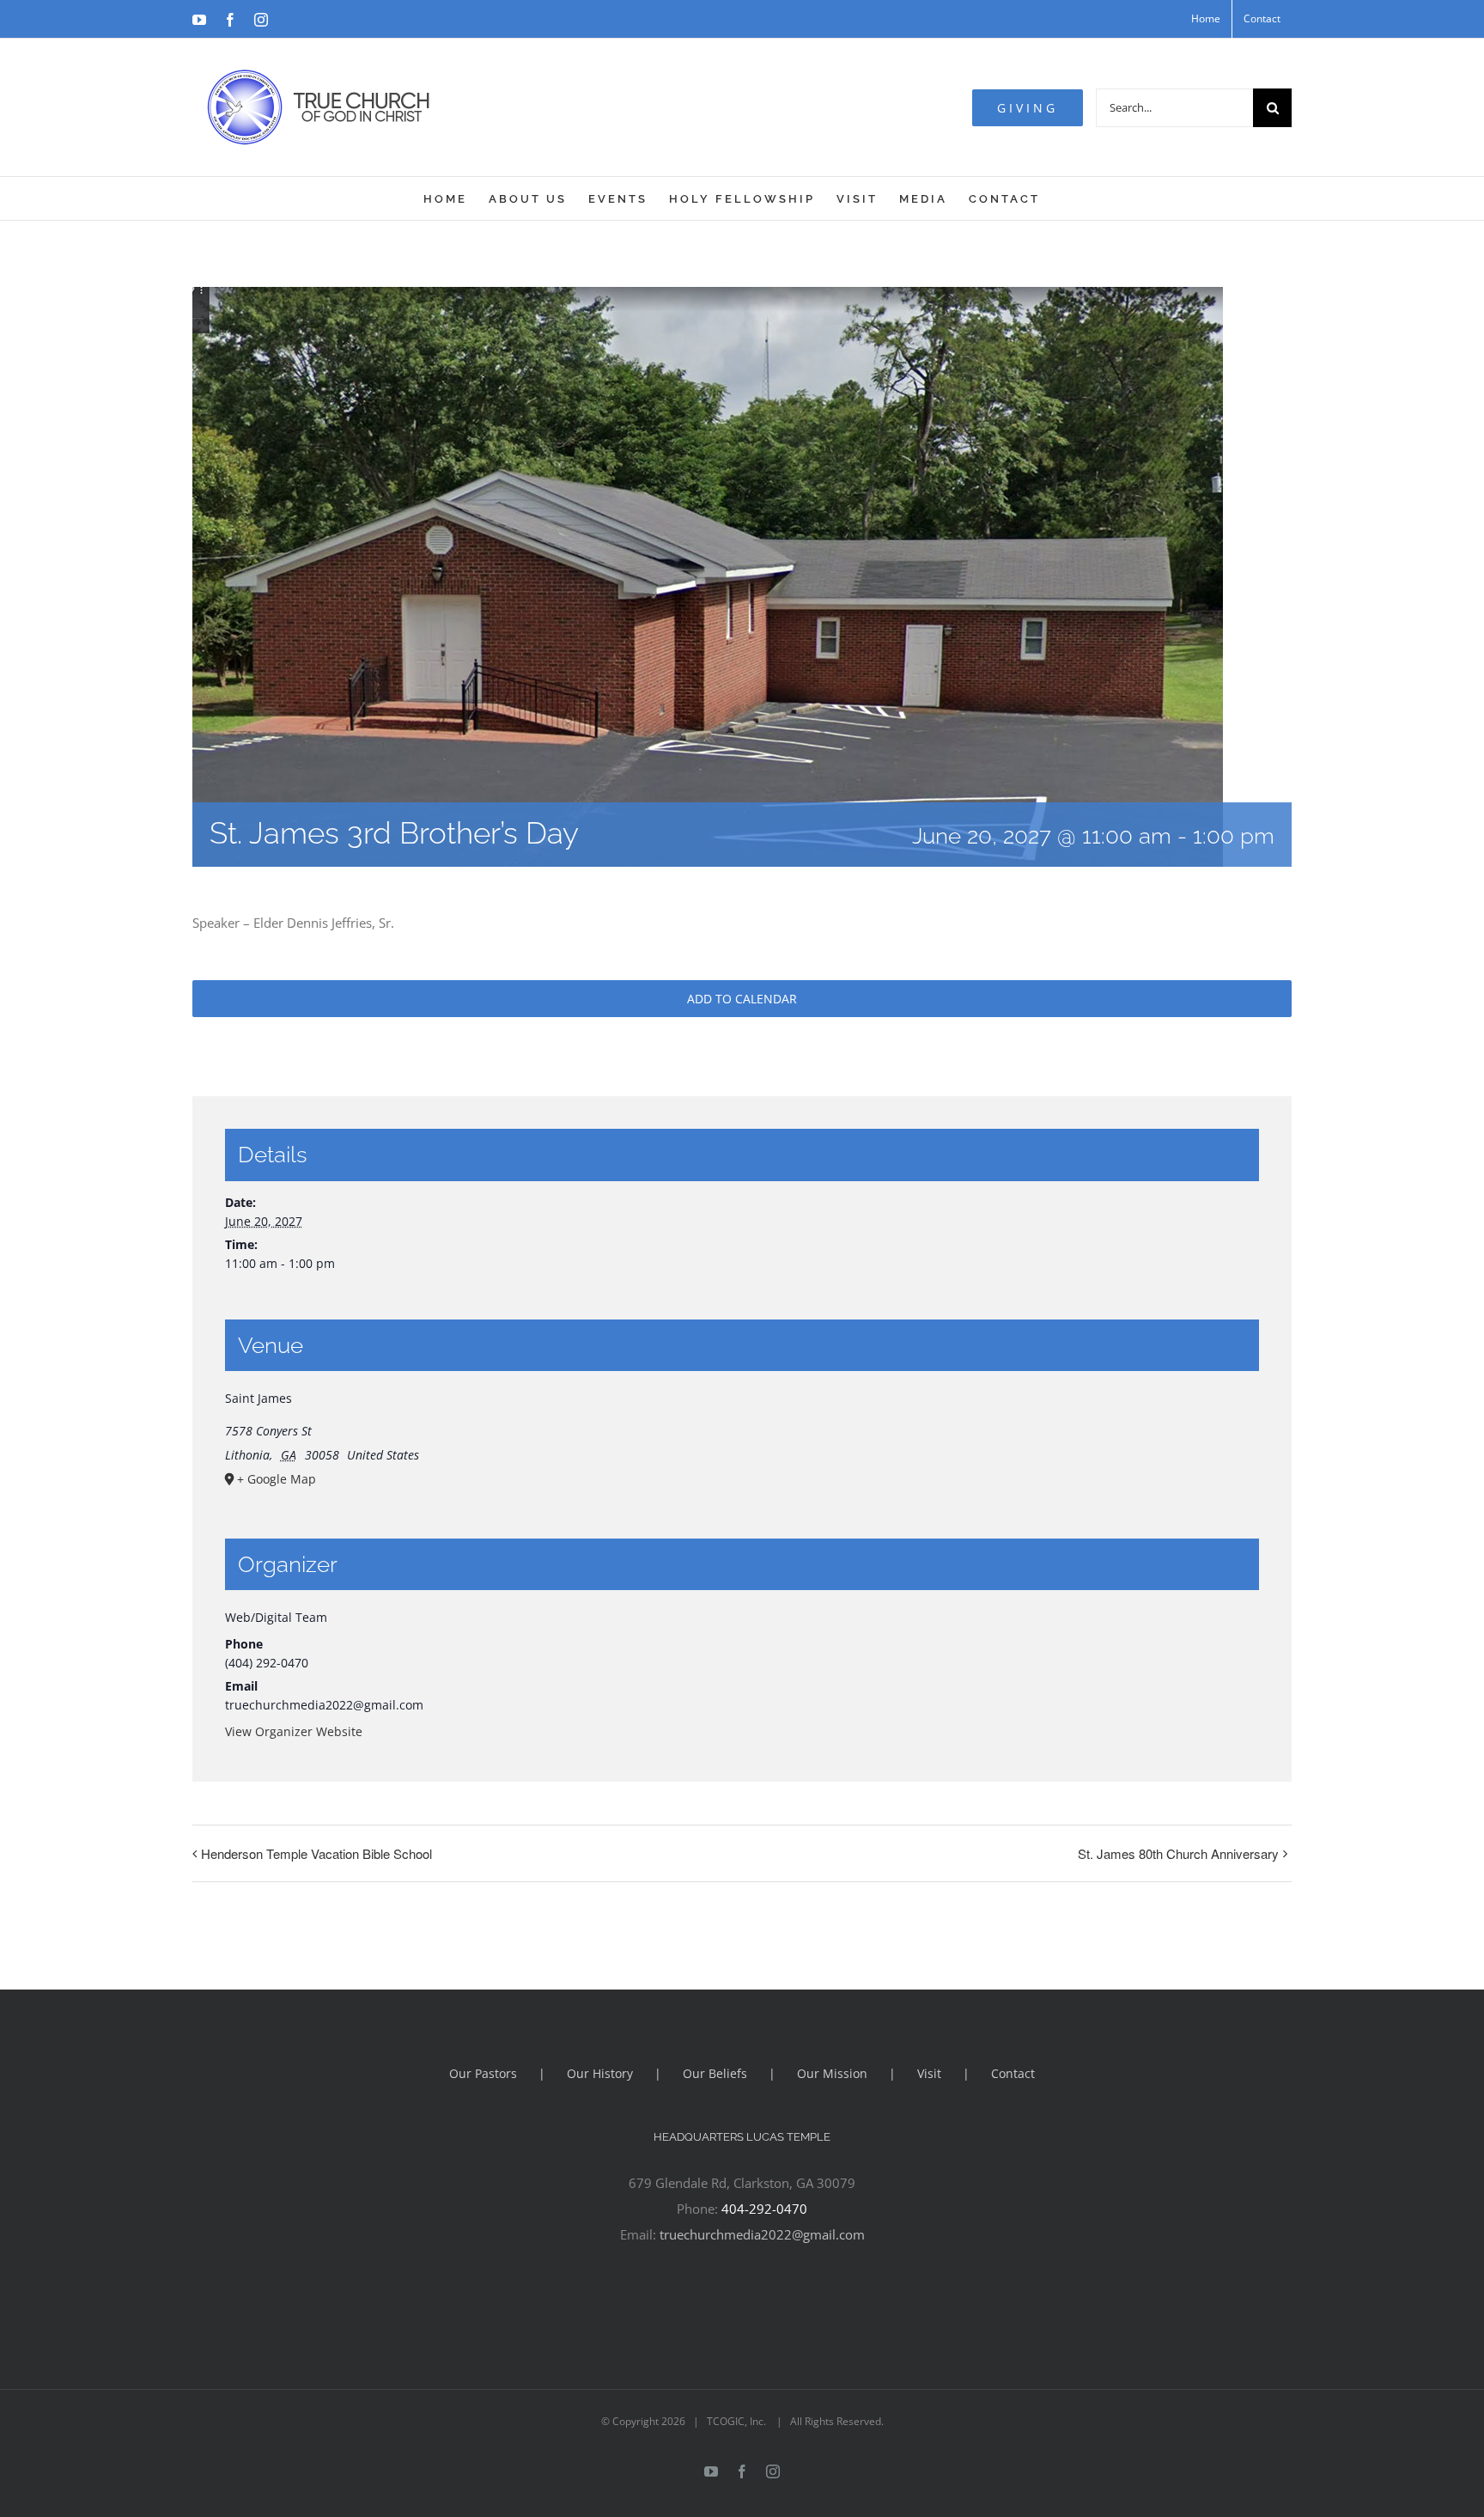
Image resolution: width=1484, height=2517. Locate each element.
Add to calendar (742, 999)
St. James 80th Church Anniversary (1178, 1853)
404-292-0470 (764, 2209)
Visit (929, 2073)
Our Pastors (483, 2073)
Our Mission (832, 2073)
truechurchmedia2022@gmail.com (762, 2234)
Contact (1013, 2073)
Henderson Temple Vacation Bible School (316, 1853)
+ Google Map (277, 1479)
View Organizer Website (294, 1731)
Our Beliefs (715, 2073)
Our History (600, 2073)
